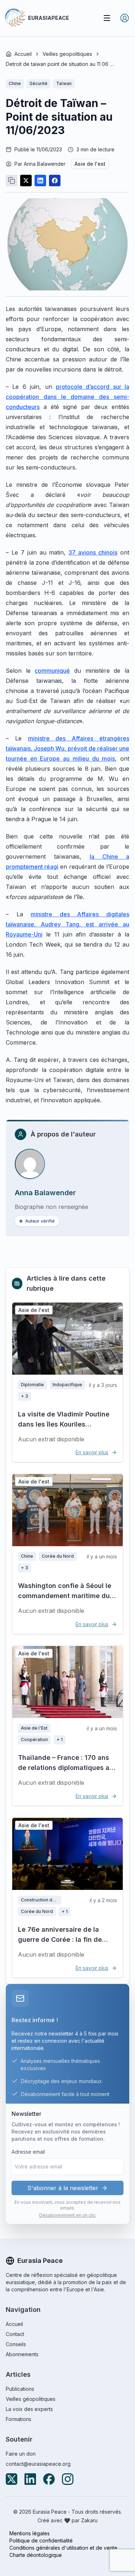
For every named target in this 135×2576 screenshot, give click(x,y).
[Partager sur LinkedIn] (40, 181)
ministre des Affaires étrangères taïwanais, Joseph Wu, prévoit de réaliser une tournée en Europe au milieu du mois (67, 748)
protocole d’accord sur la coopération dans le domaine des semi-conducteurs (67, 397)
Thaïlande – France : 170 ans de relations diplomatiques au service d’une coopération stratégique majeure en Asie (66, 1773)
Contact (15, 2334)
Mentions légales (30, 2533)
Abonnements (22, 2354)
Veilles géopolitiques (31, 2399)
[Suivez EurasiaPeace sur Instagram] (68, 2479)
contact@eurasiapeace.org (38, 2464)
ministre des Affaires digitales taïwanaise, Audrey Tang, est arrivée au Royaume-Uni (67, 924)
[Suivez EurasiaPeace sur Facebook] (49, 2479)
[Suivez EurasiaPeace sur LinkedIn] (30, 2479)
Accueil (23, 54)
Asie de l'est (90, 164)
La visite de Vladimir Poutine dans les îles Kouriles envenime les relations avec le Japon (67, 1429)
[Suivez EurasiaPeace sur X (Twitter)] (12, 2479)
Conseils (16, 2344)
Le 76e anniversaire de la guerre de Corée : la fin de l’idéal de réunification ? (60, 1939)
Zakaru (89, 2520)
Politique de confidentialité (41, 2541)
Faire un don (21, 2454)
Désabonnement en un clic (67, 2215)
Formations (19, 2419)
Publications (20, 2389)
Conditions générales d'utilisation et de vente (63, 2548)
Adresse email (28, 2152)
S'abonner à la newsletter (63, 2188)
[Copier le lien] (12, 181)
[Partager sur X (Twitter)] (26, 181)
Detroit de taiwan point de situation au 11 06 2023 (60, 64)
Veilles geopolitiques (67, 54)
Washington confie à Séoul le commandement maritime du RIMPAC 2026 (65, 1596)
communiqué (52, 671)
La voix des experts (29, 2409)
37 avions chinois (93, 552)
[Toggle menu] (107, 18)
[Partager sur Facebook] (55, 181)
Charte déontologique (36, 2555)
